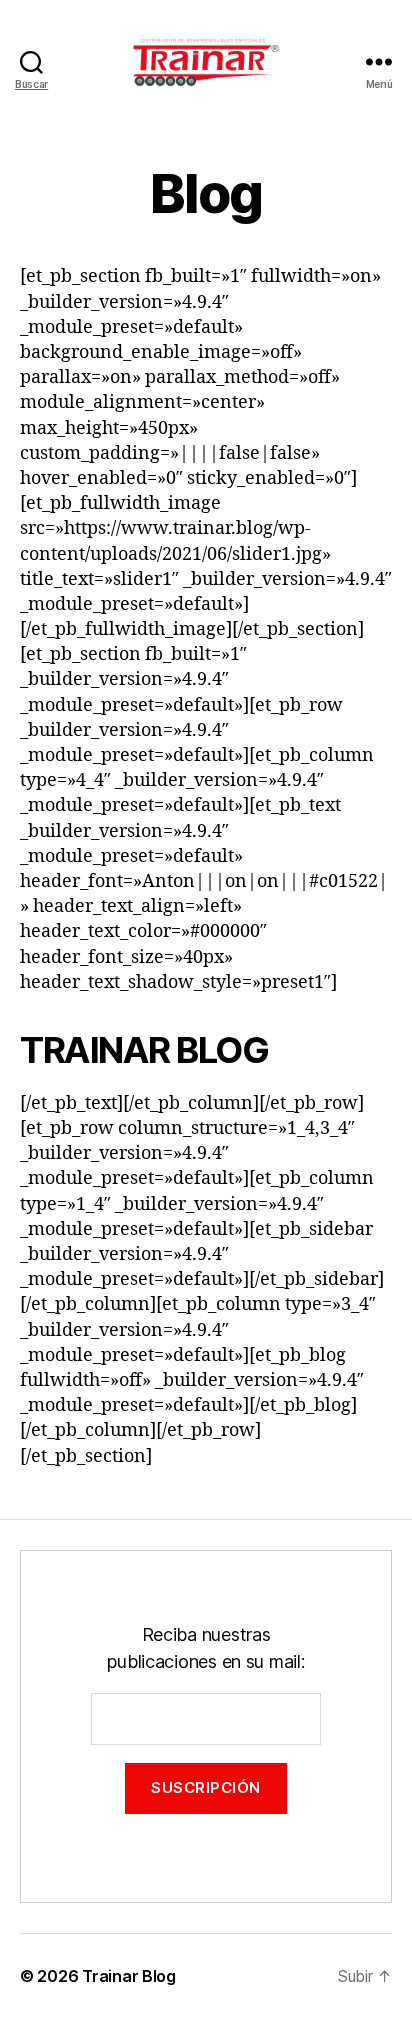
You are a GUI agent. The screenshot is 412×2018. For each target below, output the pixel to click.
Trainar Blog (129, 1976)
